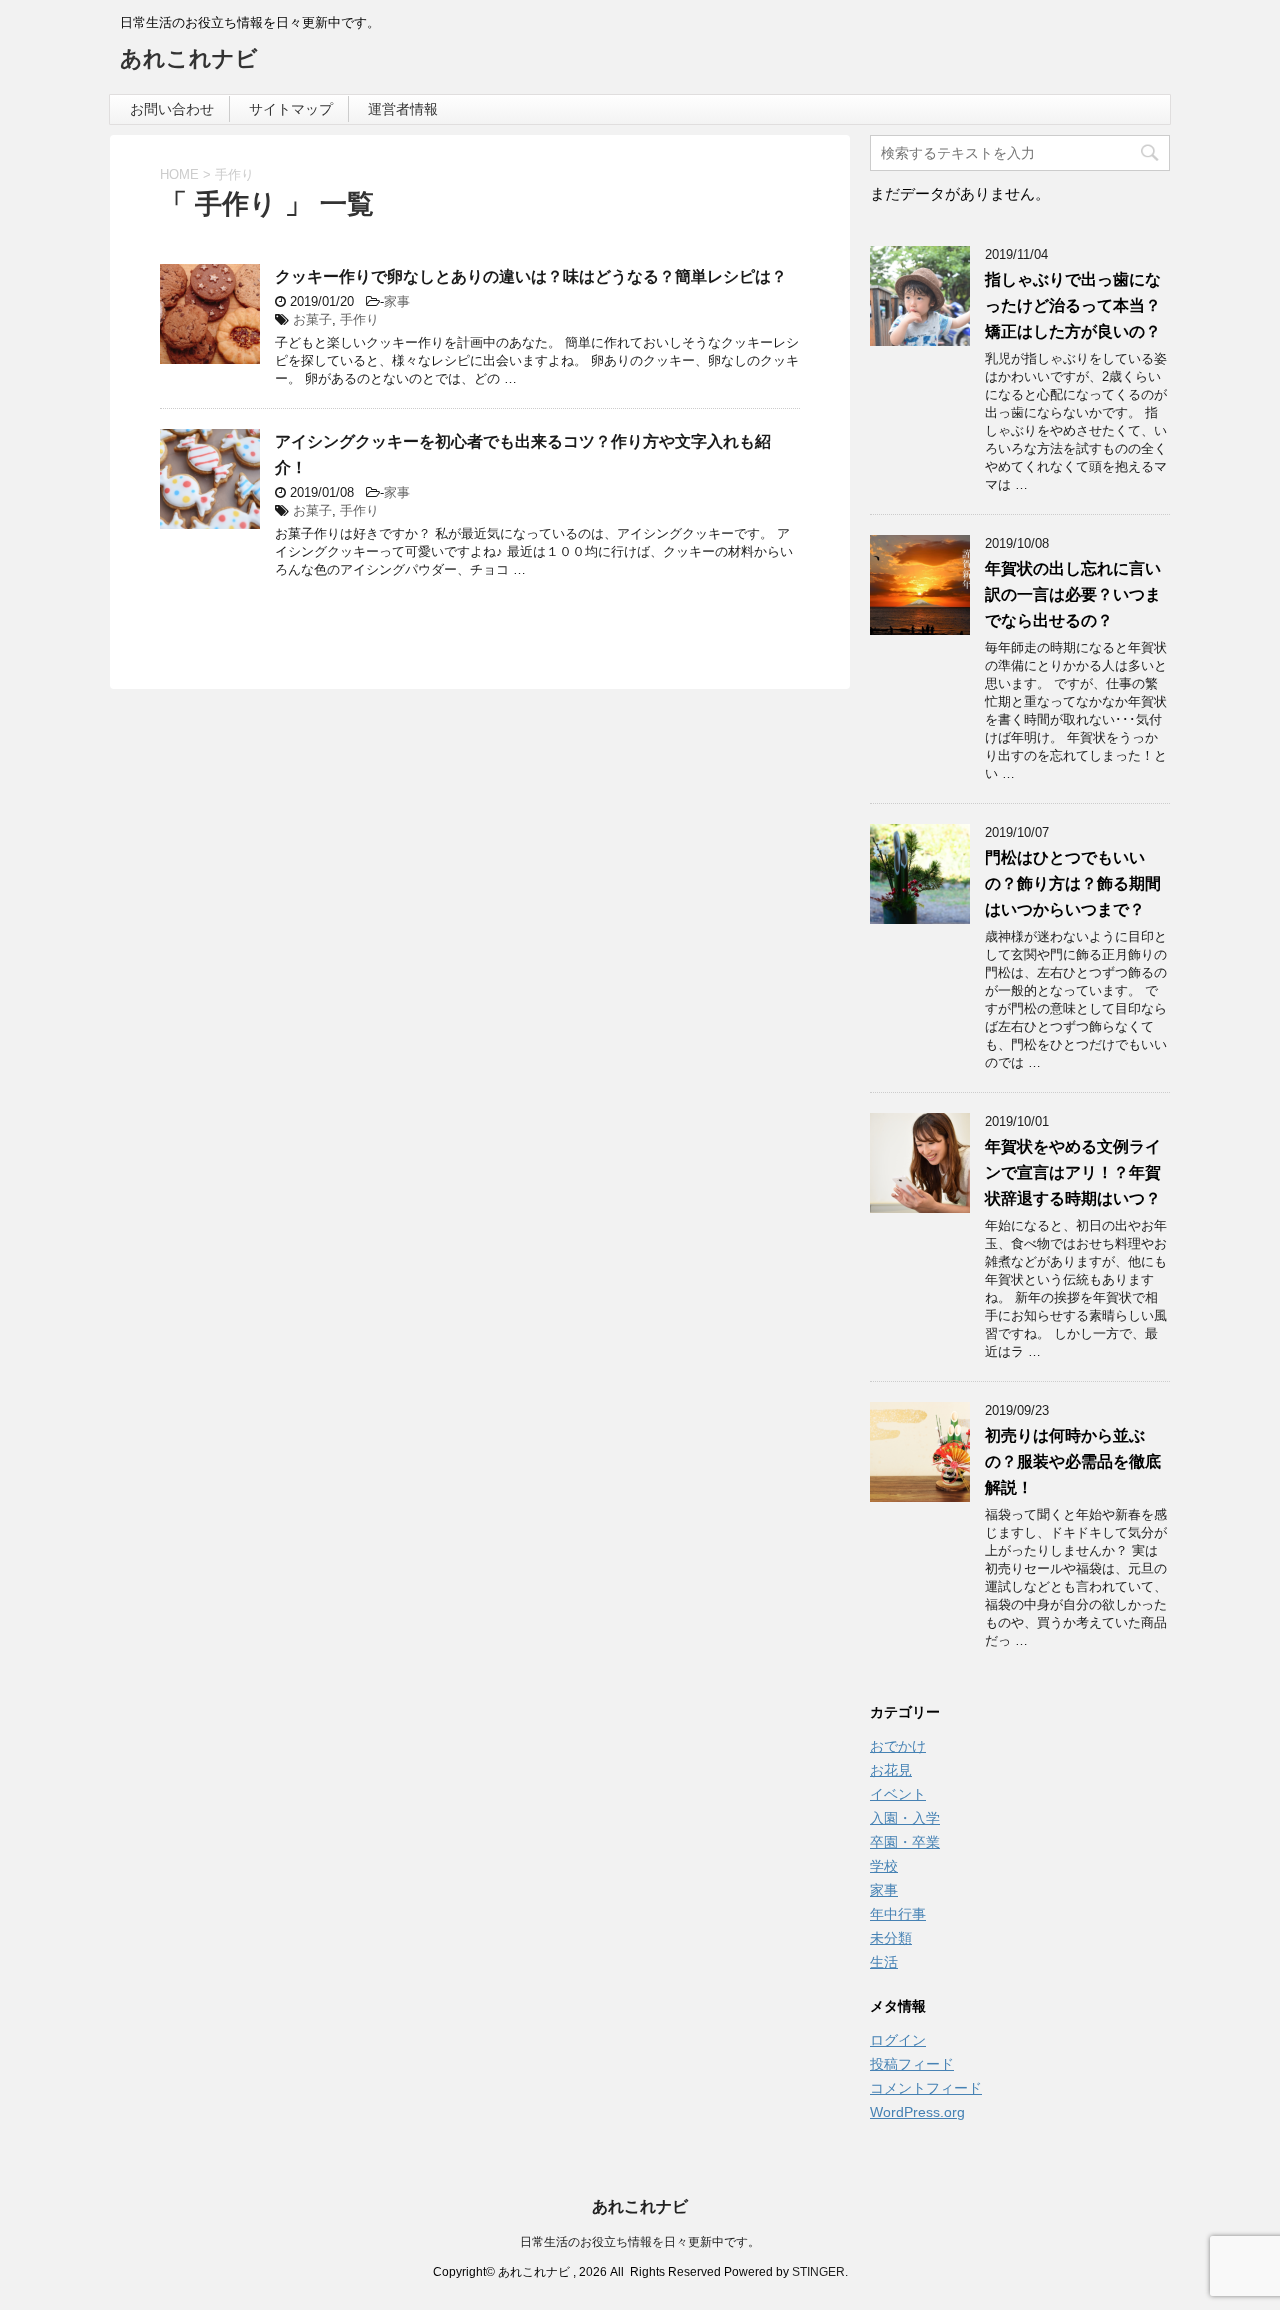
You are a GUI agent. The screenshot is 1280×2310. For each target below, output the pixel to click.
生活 (884, 1962)
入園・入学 (905, 1818)
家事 (397, 301)
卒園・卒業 (905, 1842)
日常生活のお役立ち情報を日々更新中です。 (640, 2242)
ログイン (898, 2040)
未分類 (891, 1938)
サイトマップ (291, 109)
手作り (359, 319)
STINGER (818, 2272)
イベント (898, 1794)
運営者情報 (403, 109)
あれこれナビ (189, 58)
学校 (884, 1866)
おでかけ (898, 1746)
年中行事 (898, 1914)
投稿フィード (912, 2064)
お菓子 (312, 319)
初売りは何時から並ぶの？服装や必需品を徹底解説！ (1073, 1461)
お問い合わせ (172, 109)
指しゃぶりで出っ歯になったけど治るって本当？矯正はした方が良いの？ (1073, 305)
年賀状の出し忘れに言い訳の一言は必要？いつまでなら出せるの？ (1073, 594)
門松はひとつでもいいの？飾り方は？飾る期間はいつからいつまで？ (1073, 883)
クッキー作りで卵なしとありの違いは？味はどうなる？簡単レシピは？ (531, 276)
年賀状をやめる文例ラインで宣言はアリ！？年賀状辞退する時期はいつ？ (1073, 1172)
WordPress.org (917, 2112)
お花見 (891, 1770)
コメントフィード (926, 2088)
